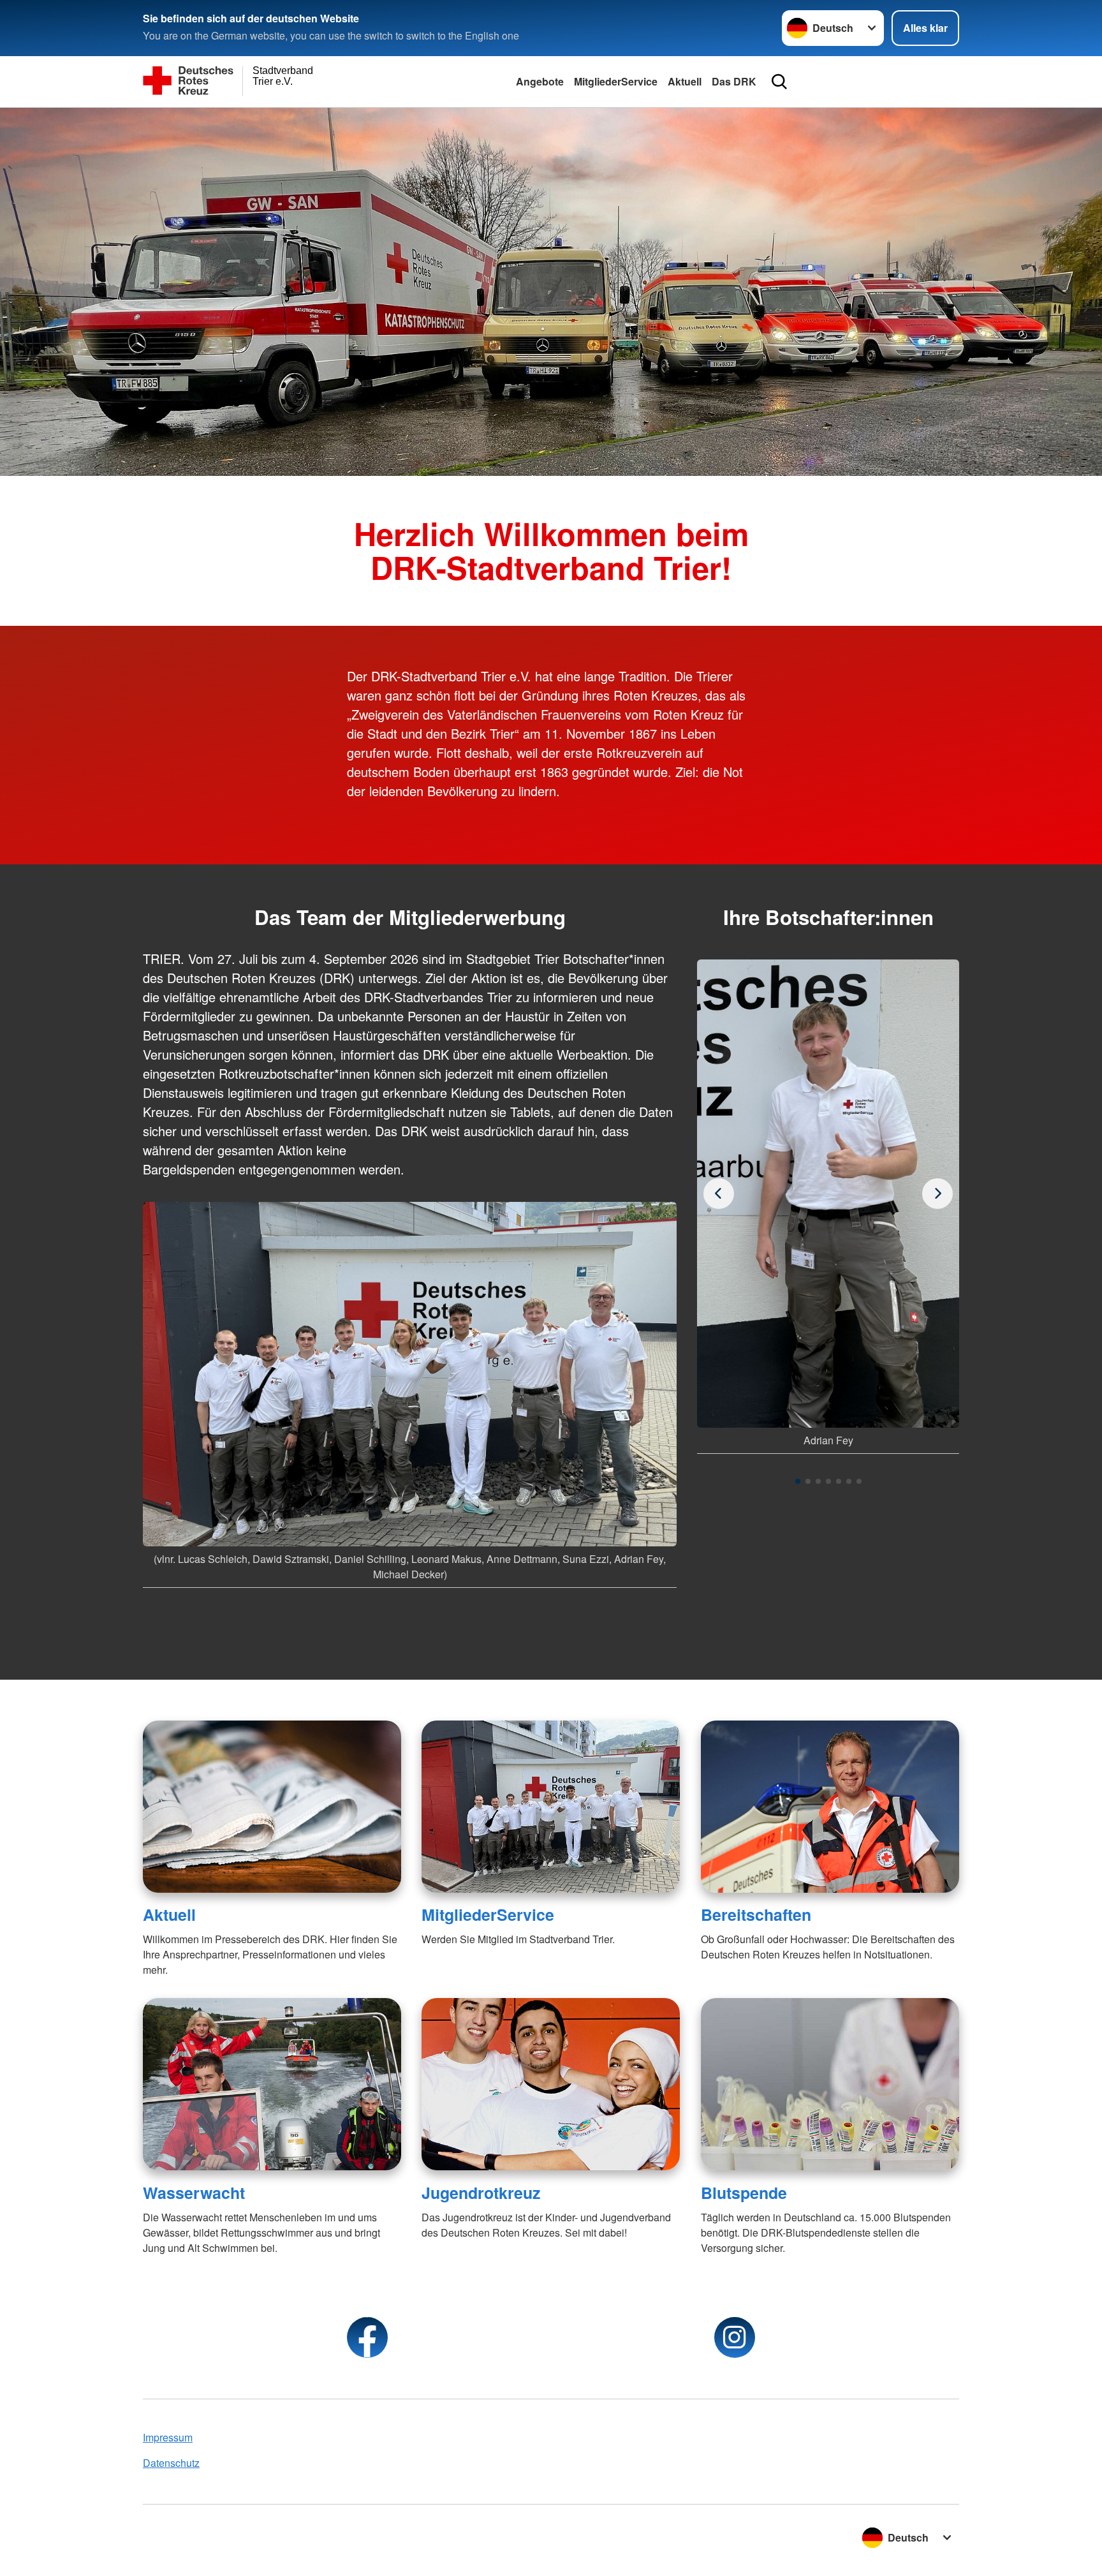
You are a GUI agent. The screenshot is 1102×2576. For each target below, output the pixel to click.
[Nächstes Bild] (719, 1194)
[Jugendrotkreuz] (551, 2084)
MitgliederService (616, 81)
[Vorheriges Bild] (937, 1194)
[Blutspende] (830, 2084)
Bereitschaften (756, 1914)
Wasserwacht (194, 2193)
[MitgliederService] (551, 1807)
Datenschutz (171, 2463)
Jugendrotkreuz (481, 2193)
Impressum (168, 2437)
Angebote (540, 81)
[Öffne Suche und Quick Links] (779, 82)
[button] (798, 1481)
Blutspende (744, 2193)
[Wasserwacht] (272, 2084)
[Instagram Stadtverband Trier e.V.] (735, 2337)
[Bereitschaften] (830, 1807)
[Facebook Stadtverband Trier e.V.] (367, 2337)
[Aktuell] (272, 1807)
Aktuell (685, 81)
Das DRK (734, 81)
